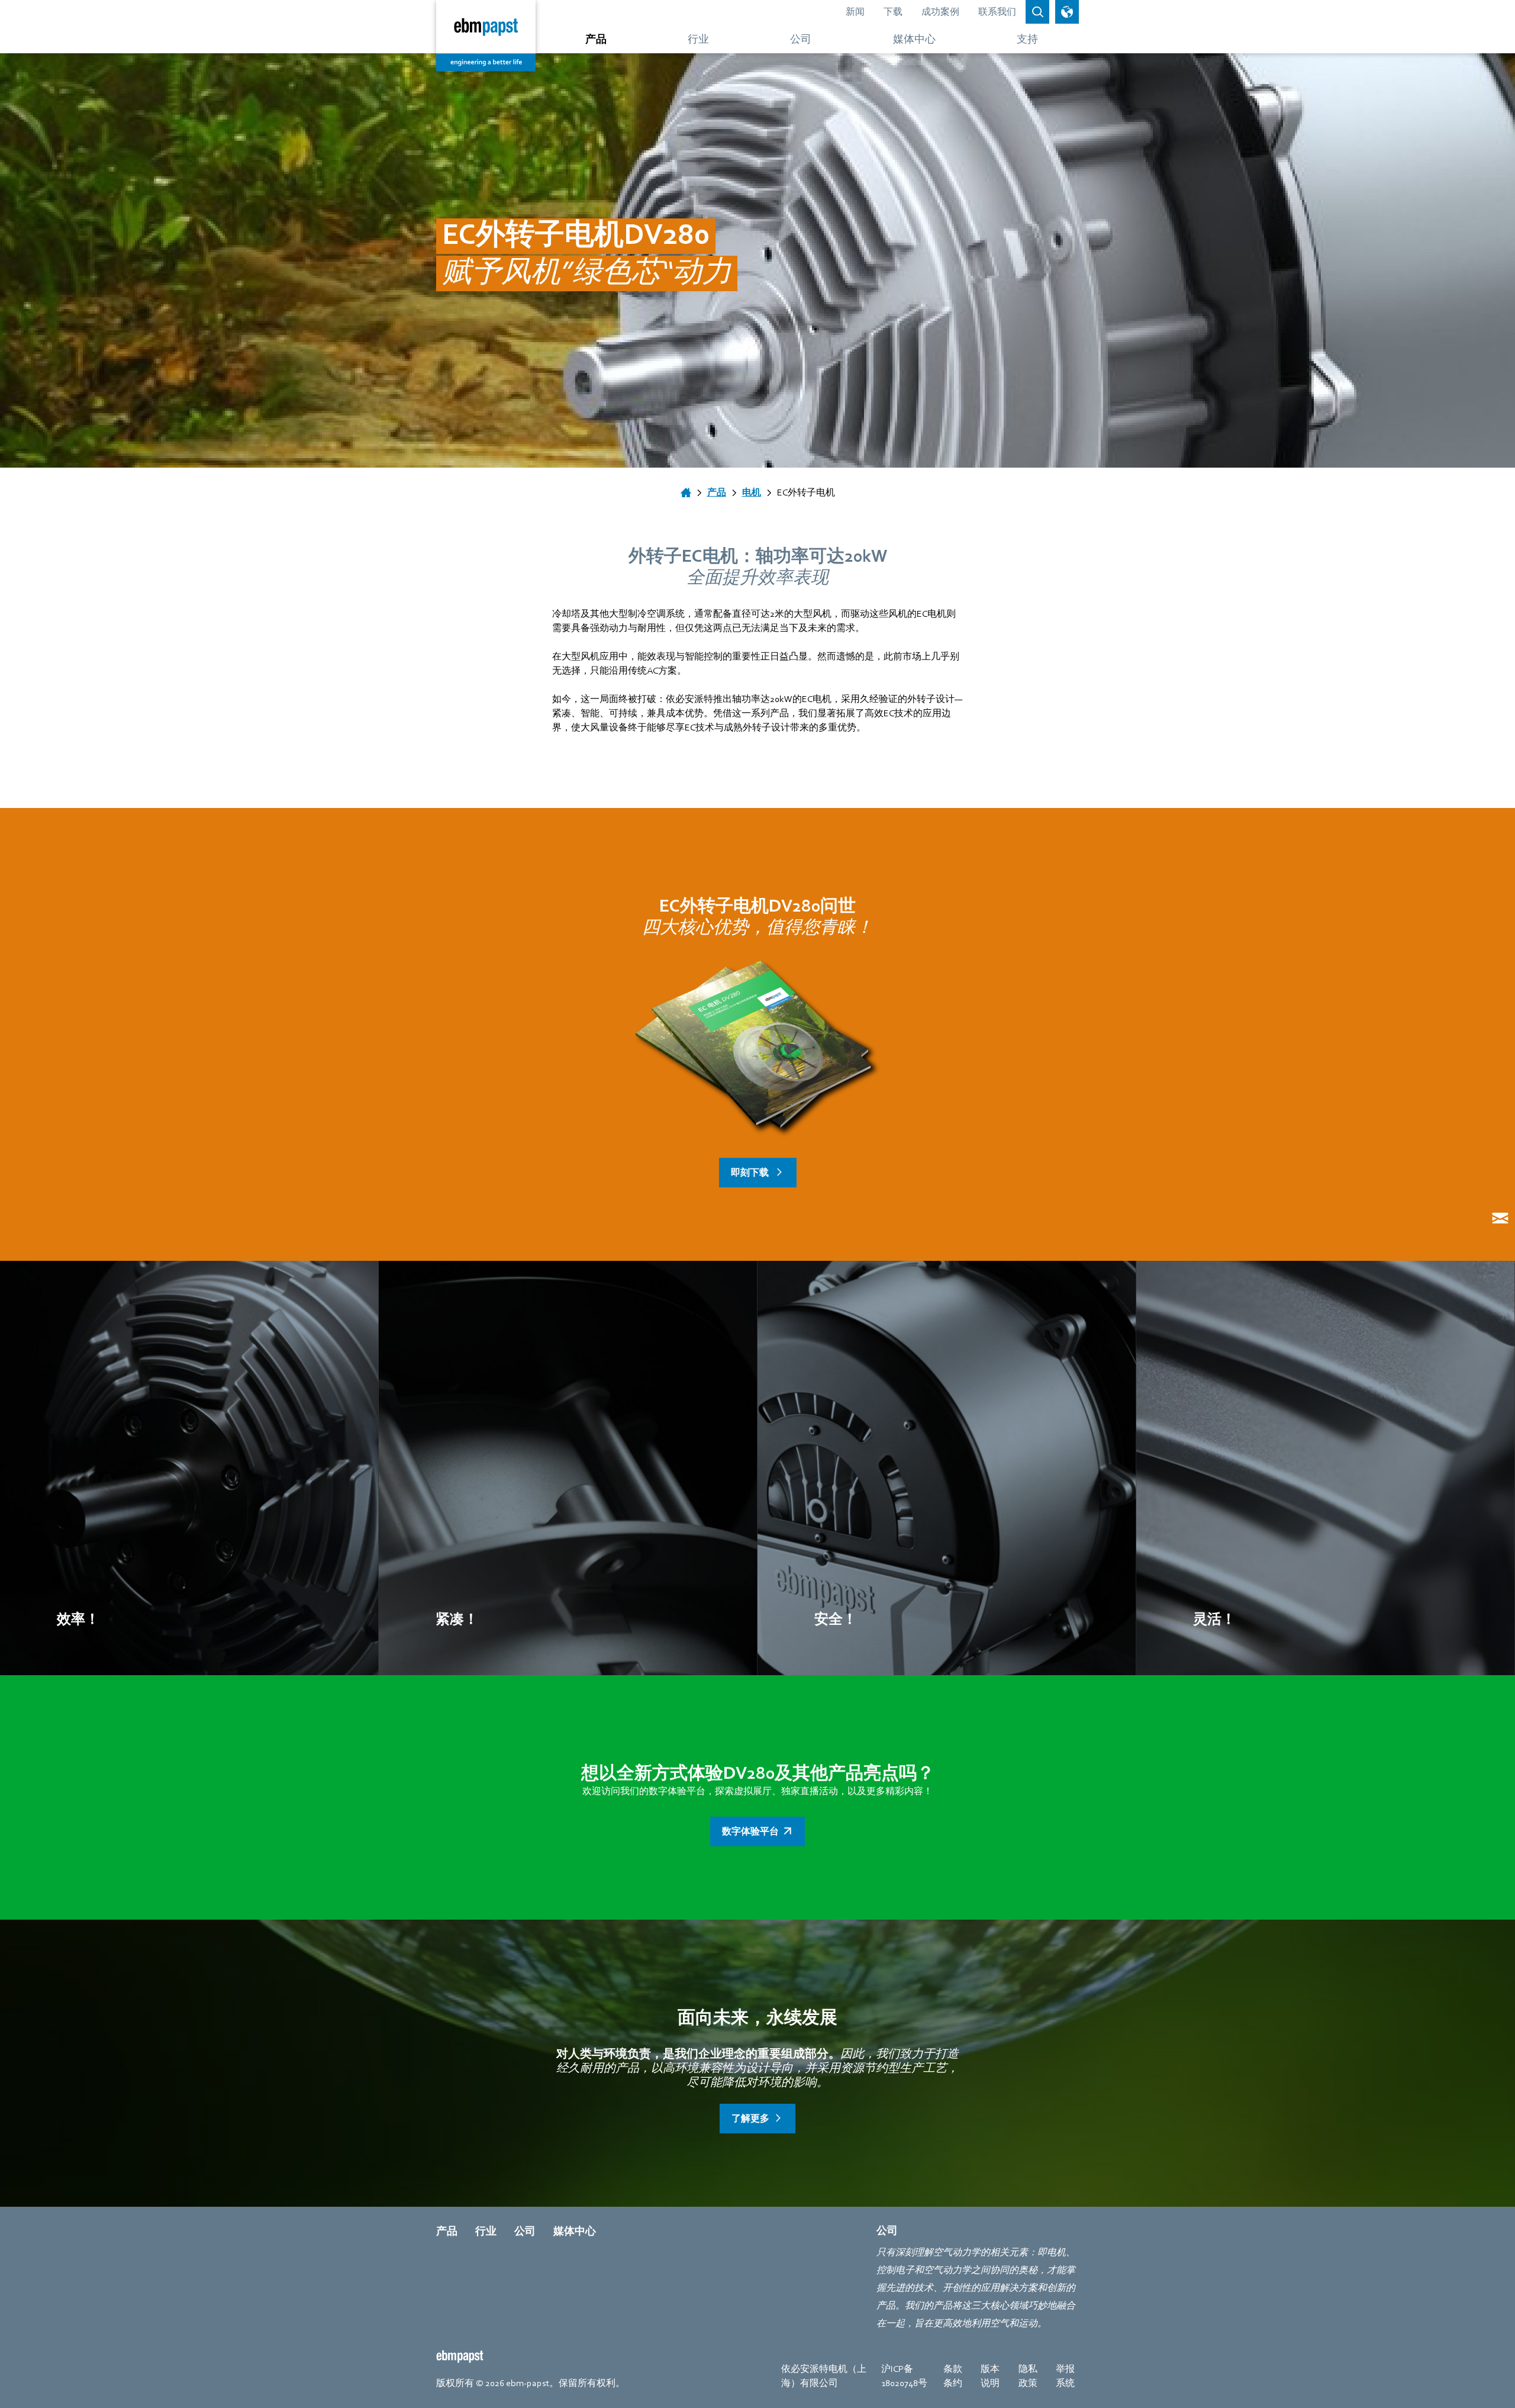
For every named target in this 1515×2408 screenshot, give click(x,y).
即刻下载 (751, 1173)
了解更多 (750, 2119)
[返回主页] (486, 36)
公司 (525, 2231)
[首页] (686, 492)
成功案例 (940, 12)
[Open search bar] (1037, 12)
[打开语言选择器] (1067, 12)
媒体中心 (575, 2231)
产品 (447, 2231)
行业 (486, 2231)
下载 (893, 12)
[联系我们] (1500, 1218)
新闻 (855, 12)
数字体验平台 (750, 1831)
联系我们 (997, 12)
